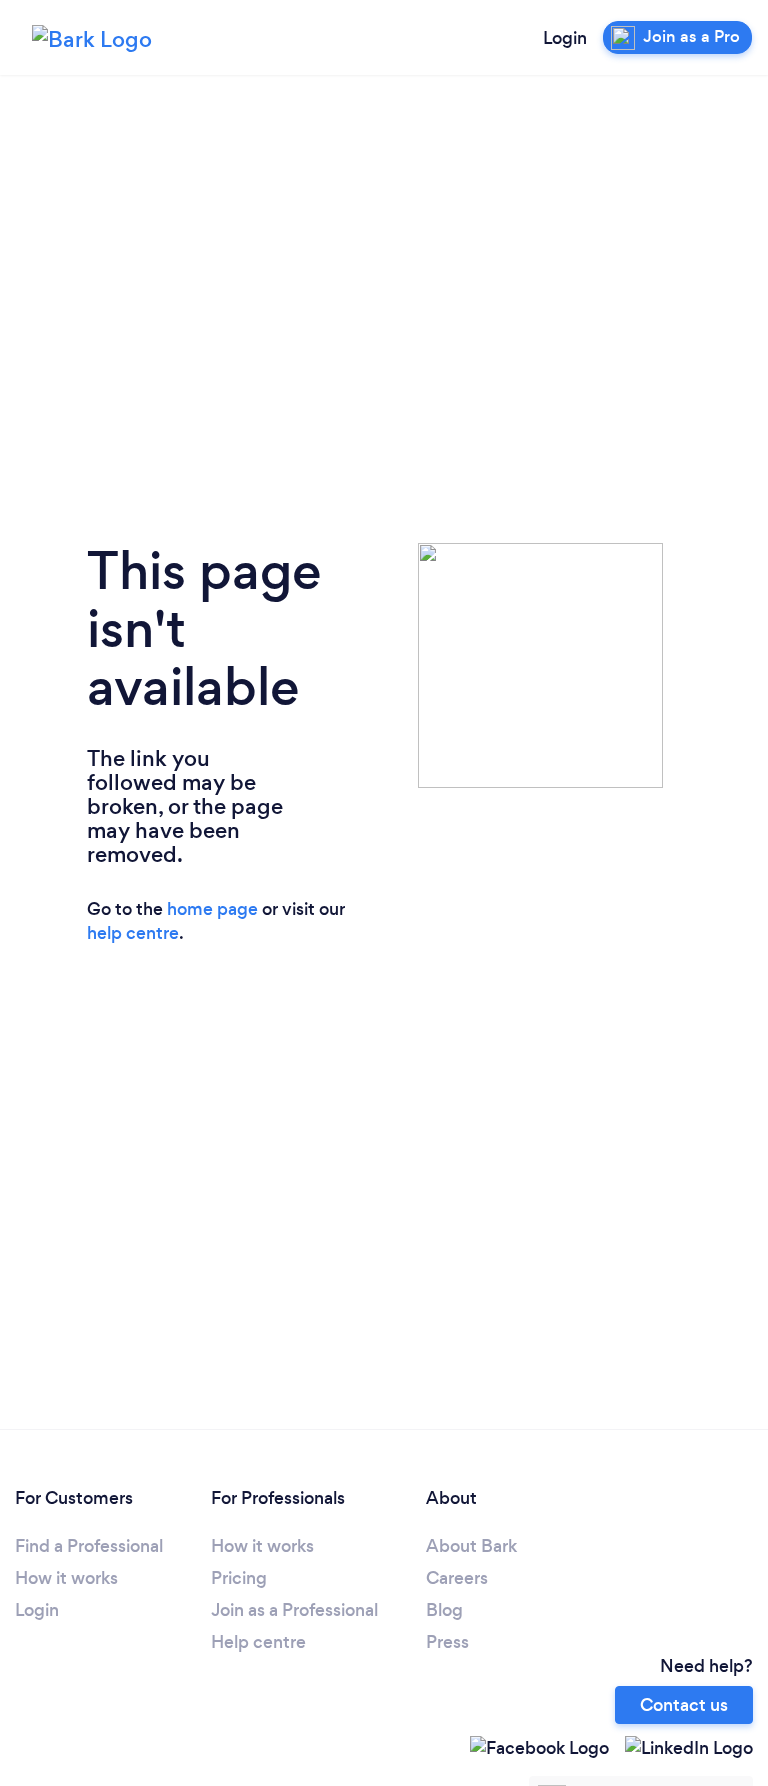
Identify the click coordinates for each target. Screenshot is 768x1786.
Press (447, 1642)
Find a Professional (89, 1546)
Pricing (239, 1578)
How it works (66, 1578)
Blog (444, 1610)
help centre (133, 933)
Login (565, 38)
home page (212, 909)
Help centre (258, 1642)
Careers (457, 1578)
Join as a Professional (294, 1610)
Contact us (684, 1705)
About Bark (471, 1546)
